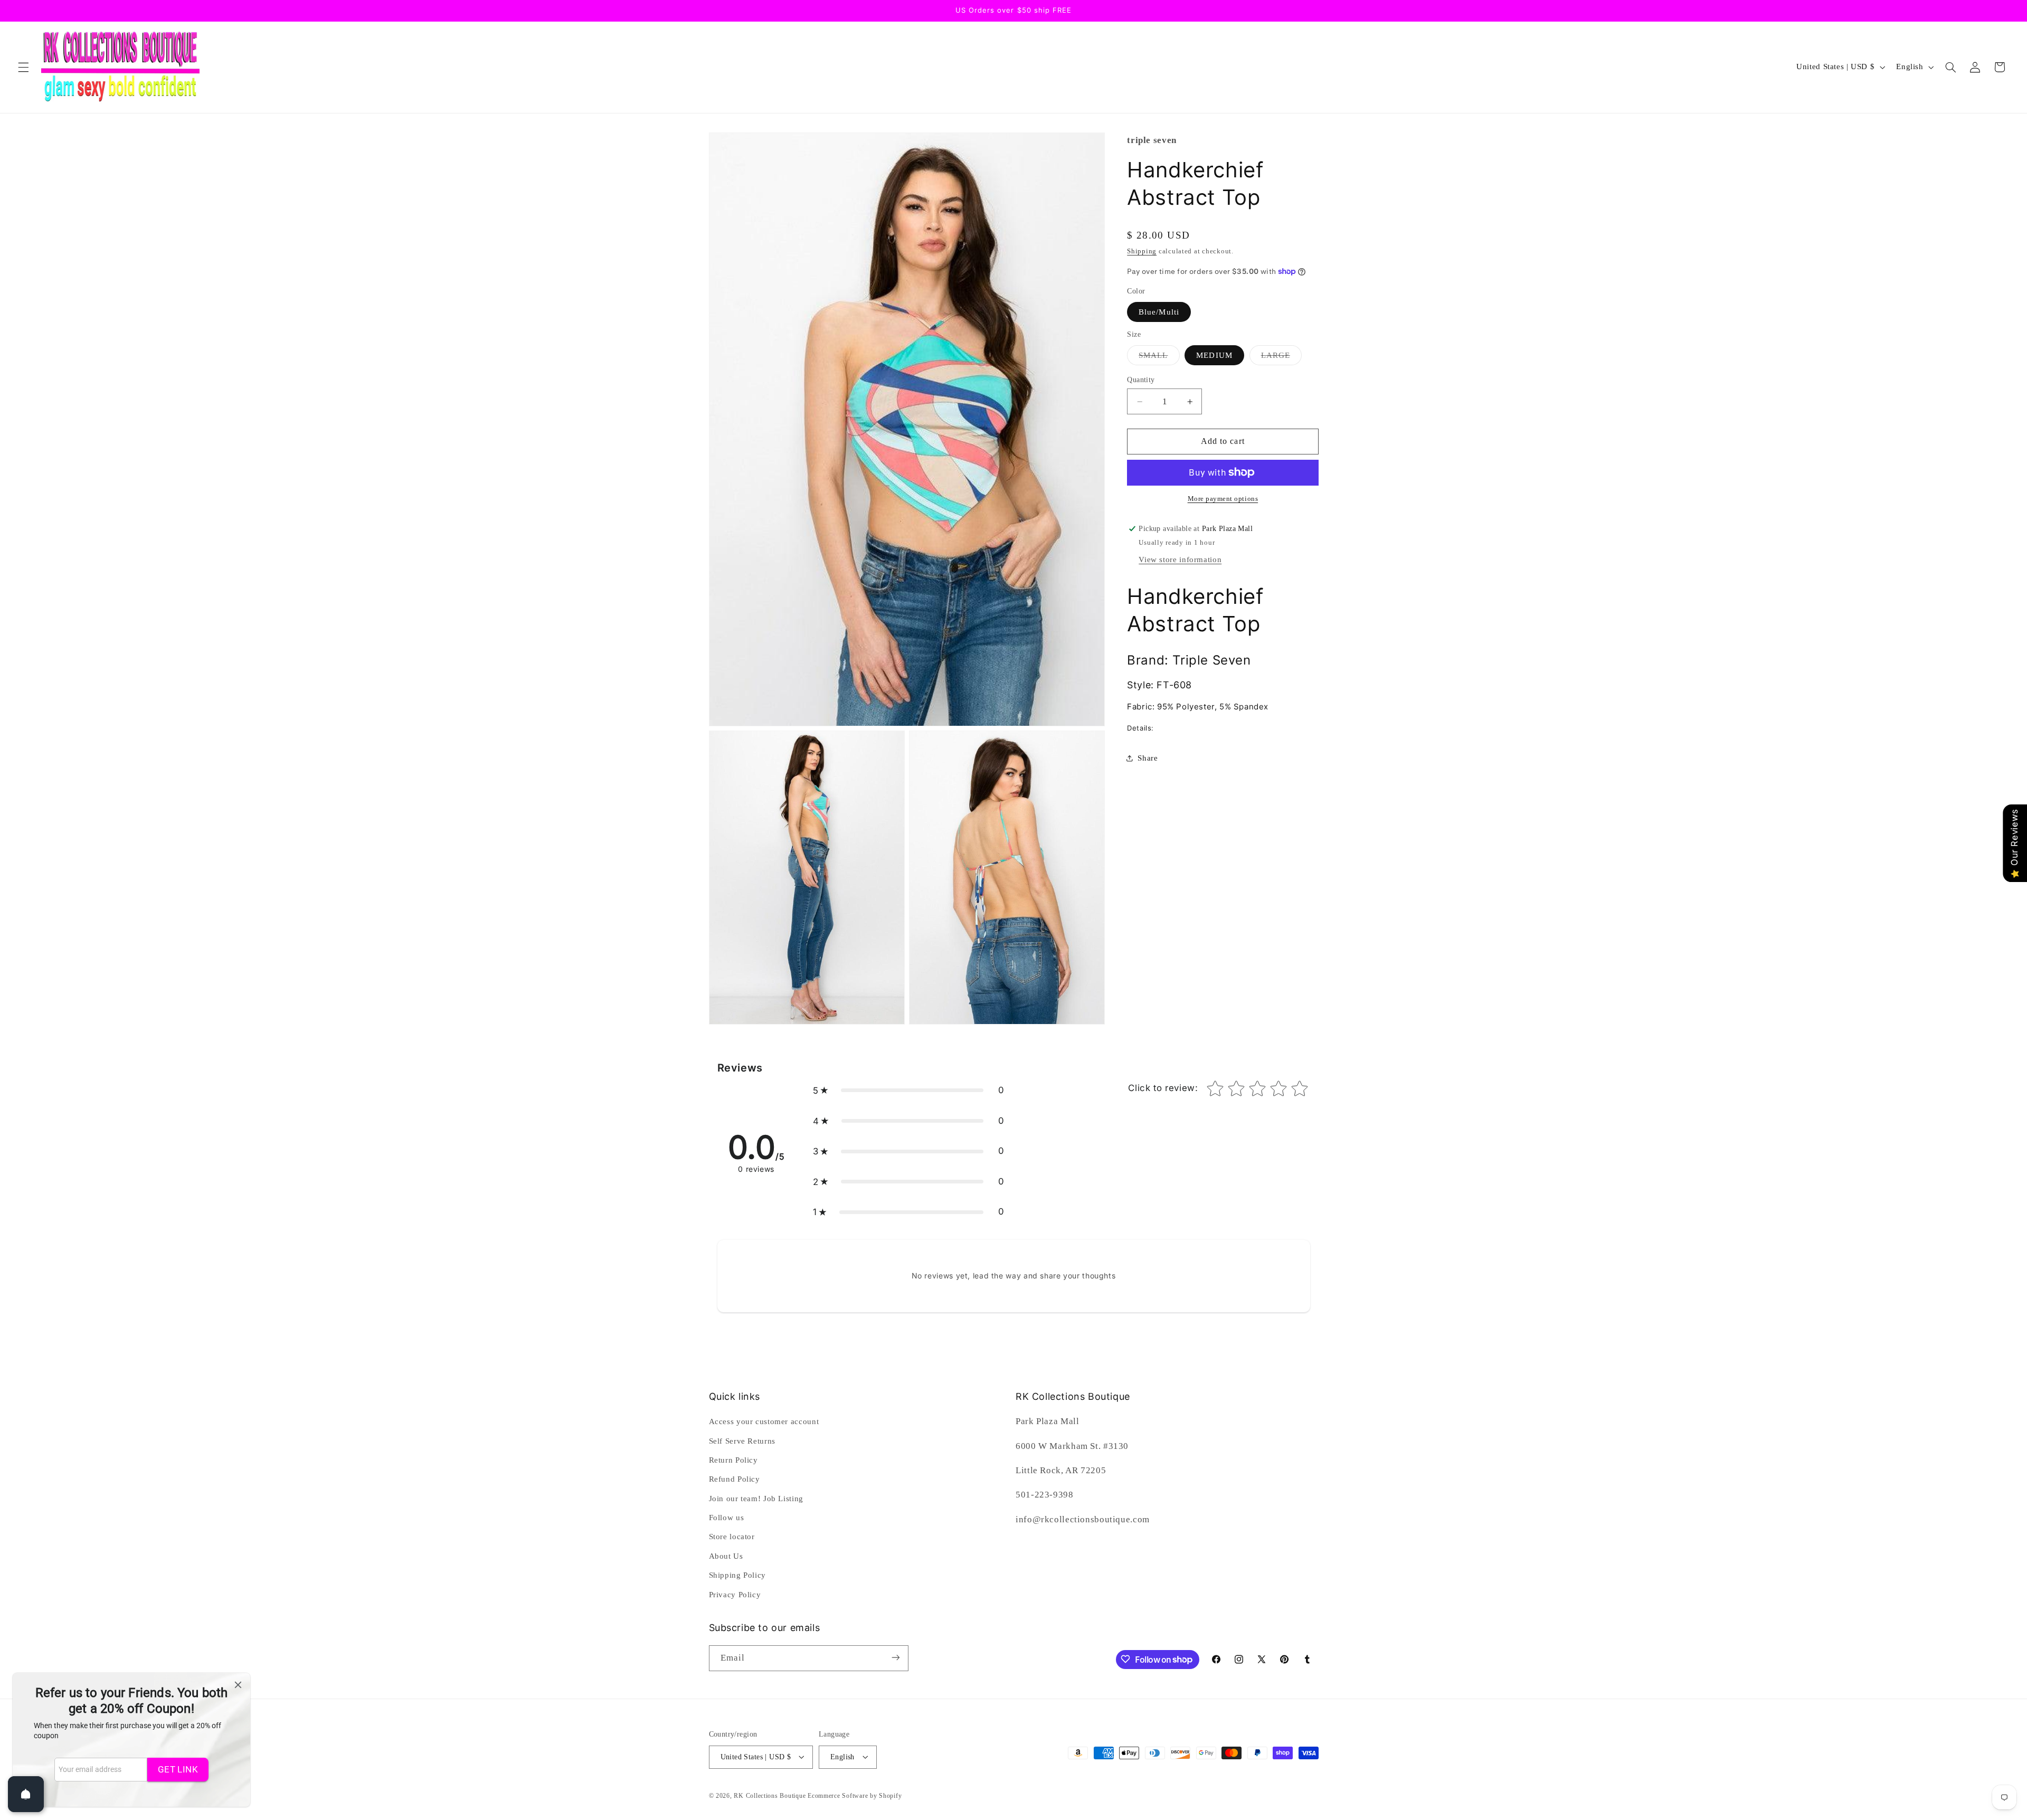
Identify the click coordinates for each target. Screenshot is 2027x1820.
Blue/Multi (1159, 311)
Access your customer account (764, 1421)
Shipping (1142, 251)
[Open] (26, 1794)
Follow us (727, 1518)
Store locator (732, 1537)
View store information (1180, 560)
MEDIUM (1214, 355)
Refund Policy (735, 1480)
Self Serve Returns (742, 1441)
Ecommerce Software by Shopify (855, 1795)
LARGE (1281, 357)
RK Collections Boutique (770, 1795)
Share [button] (1148, 758)
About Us (726, 1556)
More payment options (1223, 499)
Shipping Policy (737, 1576)
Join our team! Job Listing (756, 1499)
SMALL (1159, 357)
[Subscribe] (895, 1658)
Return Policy (733, 1460)
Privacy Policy (735, 1595)
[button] (23, 67)
